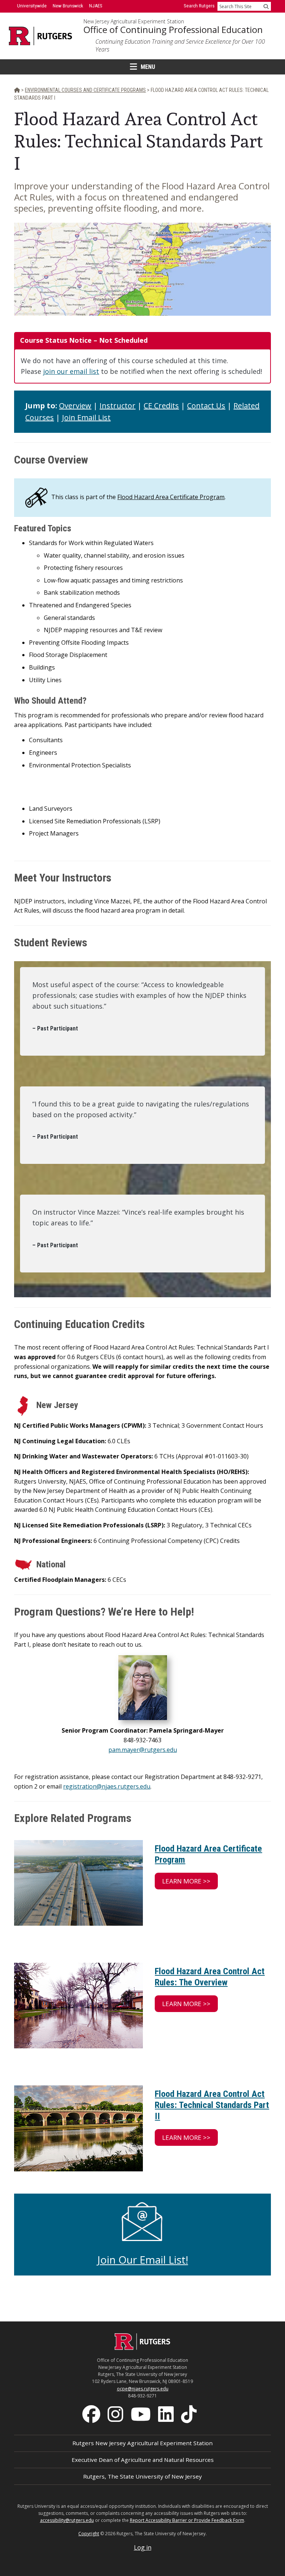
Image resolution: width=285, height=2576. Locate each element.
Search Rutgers (199, 6)
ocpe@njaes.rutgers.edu (143, 2389)
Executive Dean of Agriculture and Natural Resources (143, 2460)
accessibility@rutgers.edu (67, 2520)
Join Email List (86, 417)
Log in (143, 2547)
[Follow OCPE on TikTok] (190, 2413)
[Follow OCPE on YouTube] (141, 2413)
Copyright (89, 2534)
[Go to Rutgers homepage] (142, 2348)
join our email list (71, 371)
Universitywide (32, 6)
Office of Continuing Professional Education (173, 30)
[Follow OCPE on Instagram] (116, 2413)
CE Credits (161, 406)
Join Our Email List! (143, 2260)
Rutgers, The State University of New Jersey (142, 2476)
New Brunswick (68, 6)
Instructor (117, 406)
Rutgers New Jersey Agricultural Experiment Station (142, 2443)
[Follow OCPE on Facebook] (92, 2413)
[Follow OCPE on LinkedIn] (167, 2413)
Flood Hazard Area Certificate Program (171, 497)
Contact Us (206, 406)
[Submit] (266, 6)
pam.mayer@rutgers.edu (143, 1750)
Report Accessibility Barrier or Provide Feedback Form (187, 2520)
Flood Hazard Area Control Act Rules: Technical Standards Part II (212, 2105)
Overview (75, 406)
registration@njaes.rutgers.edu (107, 1786)
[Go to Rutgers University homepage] (41, 36)
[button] (186, 1881)
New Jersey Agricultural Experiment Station (134, 21)
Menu (148, 67)
